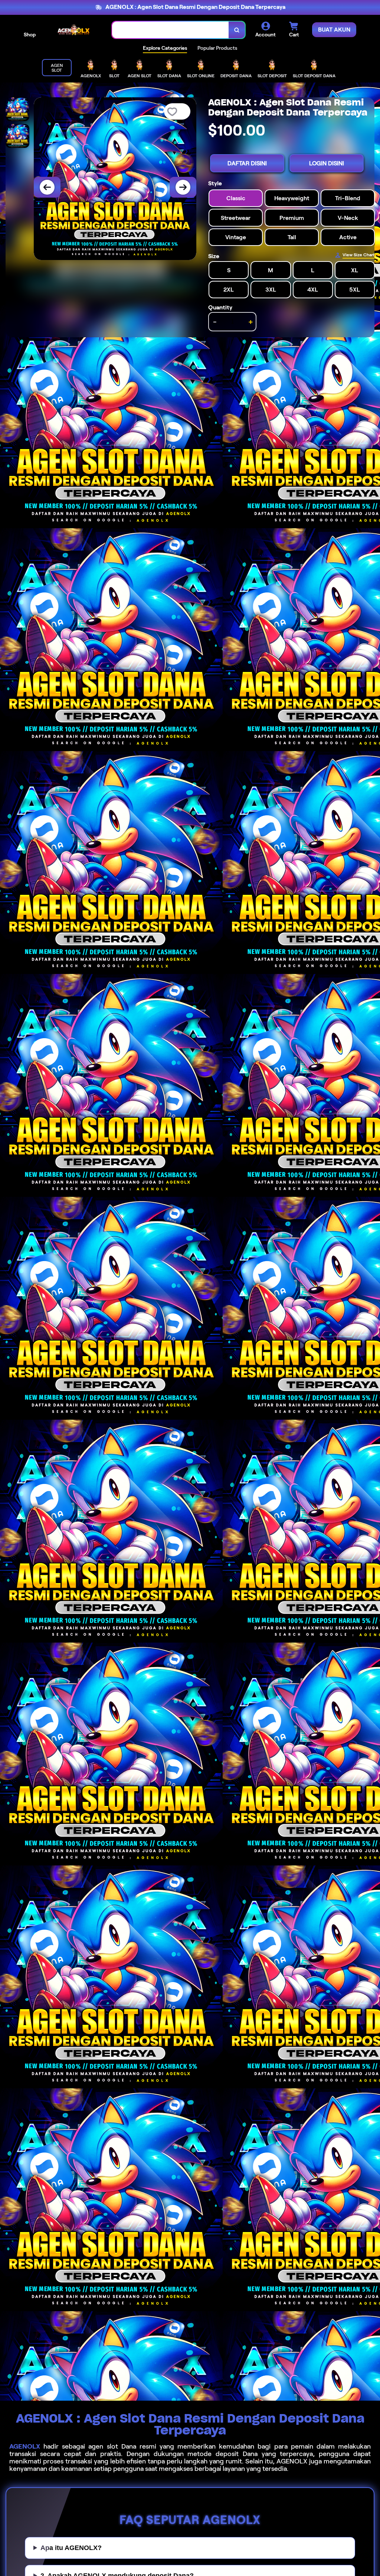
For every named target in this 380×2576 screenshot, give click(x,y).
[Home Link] (74, 30)
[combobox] (171, 30)
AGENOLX (25, 2446)
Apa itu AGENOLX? (71, 2548)
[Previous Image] (47, 187)
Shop (30, 35)
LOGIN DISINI (327, 163)
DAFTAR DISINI (247, 163)
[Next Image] (183, 187)
